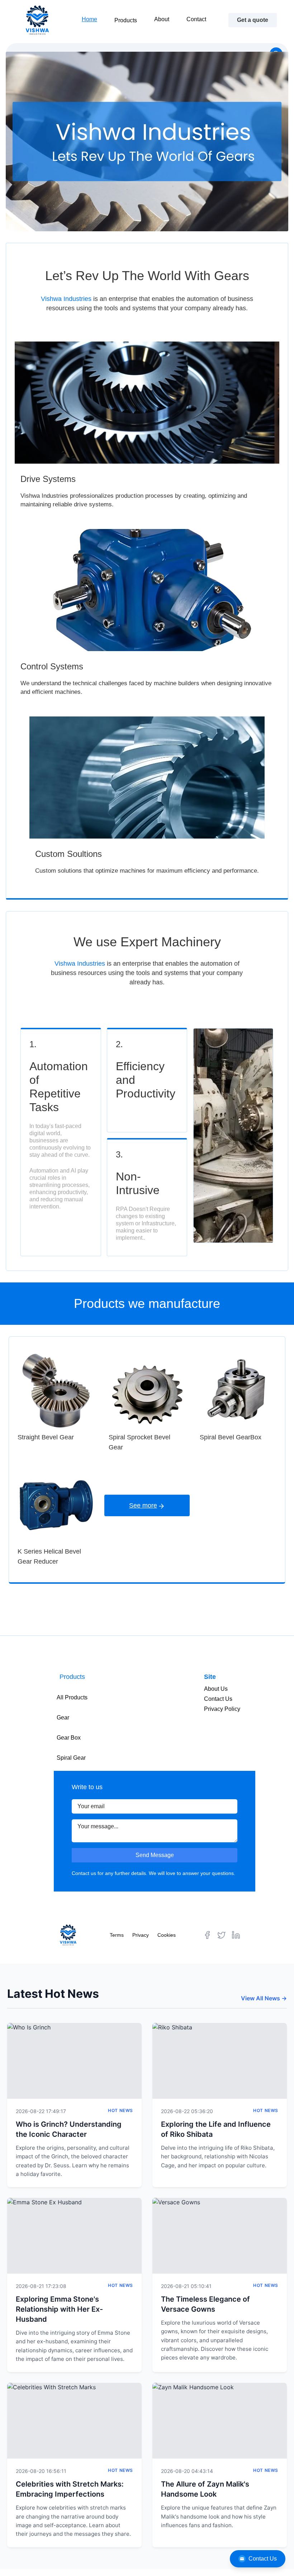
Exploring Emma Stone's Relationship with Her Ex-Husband (59, 2309)
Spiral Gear (71, 1758)
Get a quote (253, 20)
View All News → (264, 1998)
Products (126, 20)
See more (143, 1505)
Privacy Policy (222, 1709)
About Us (216, 1689)
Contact (196, 19)
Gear (63, 1718)
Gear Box (69, 1738)
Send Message (155, 1855)
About (162, 19)
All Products (72, 1697)
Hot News (120, 2110)
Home (89, 19)
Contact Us (263, 2559)
